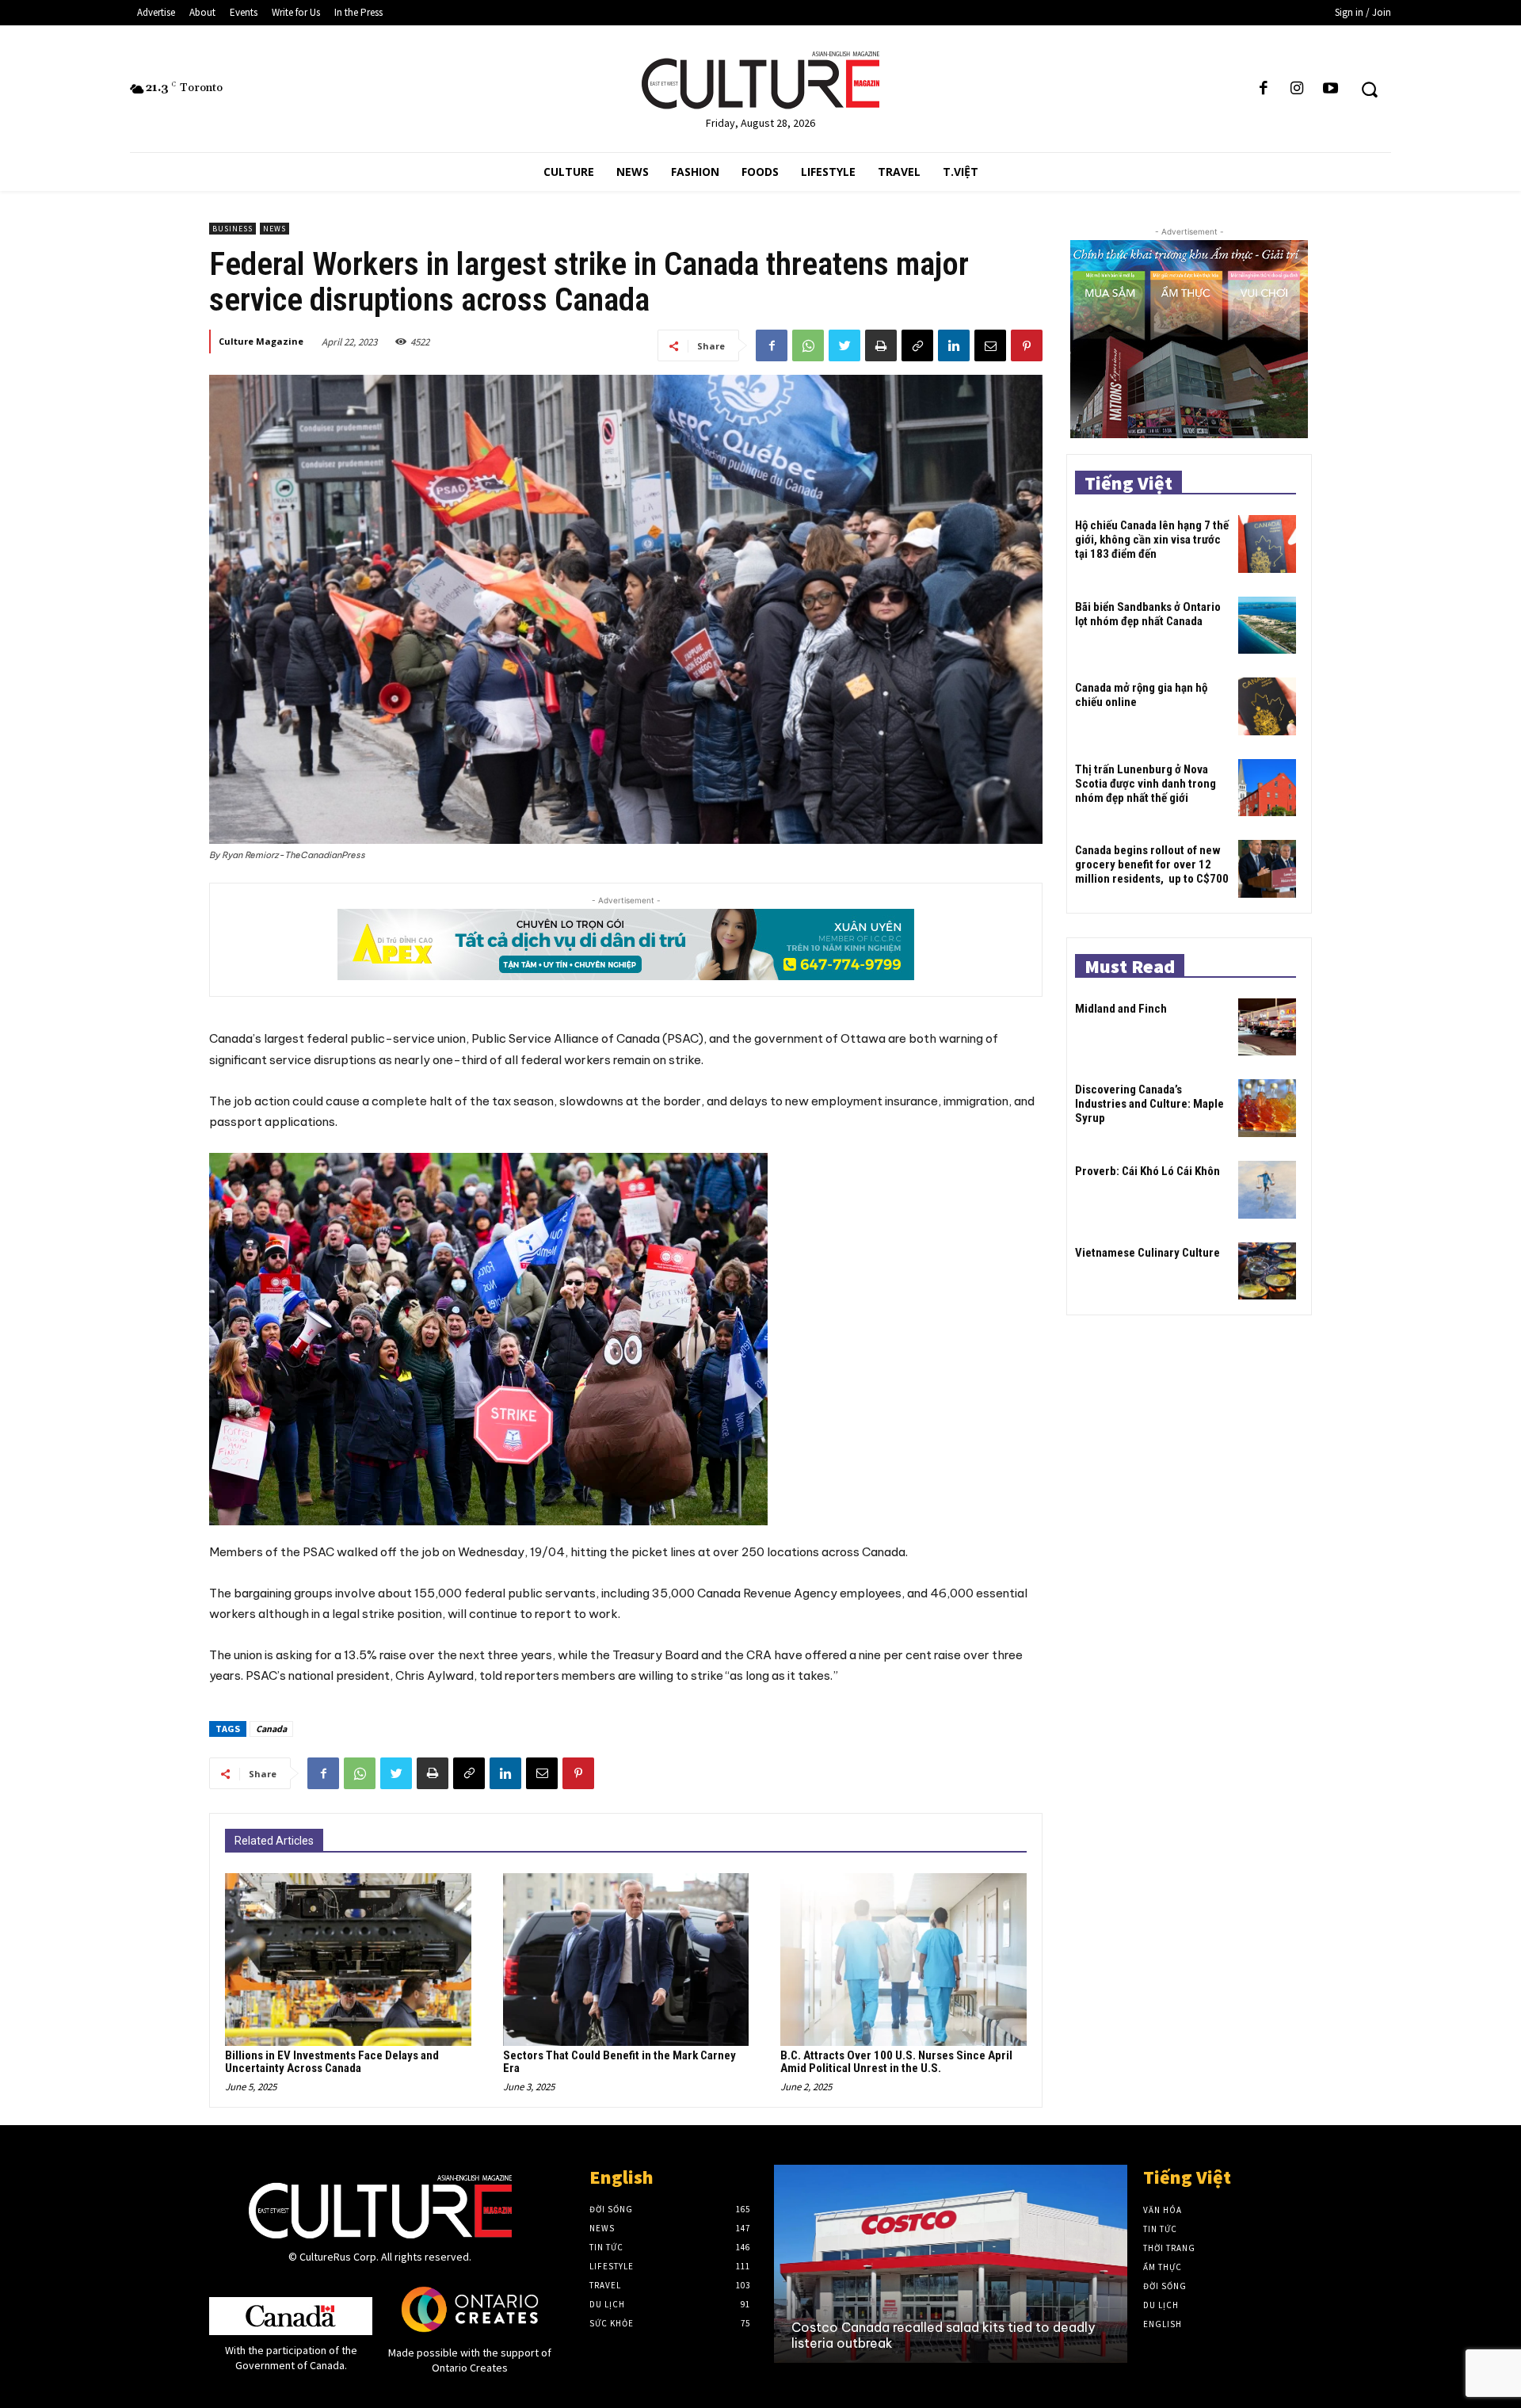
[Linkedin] (954, 345)
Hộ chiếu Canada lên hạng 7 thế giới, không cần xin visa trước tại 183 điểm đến (1152, 540)
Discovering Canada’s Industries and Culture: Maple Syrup (1149, 1104)
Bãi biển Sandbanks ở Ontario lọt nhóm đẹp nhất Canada (1148, 614)
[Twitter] (844, 345)
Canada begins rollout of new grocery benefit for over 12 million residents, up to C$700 (1152, 864)
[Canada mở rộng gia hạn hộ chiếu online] (1267, 706)
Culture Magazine (261, 341)
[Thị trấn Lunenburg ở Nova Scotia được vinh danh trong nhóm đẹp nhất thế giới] (1267, 788)
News (274, 229)
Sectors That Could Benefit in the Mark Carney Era (619, 2062)
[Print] (881, 345)
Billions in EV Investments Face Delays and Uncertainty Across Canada (332, 2062)
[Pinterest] (1027, 345)
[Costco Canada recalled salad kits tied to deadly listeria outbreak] (951, 2264)
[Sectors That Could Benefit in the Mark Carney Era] (626, 1959)
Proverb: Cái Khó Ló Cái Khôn (1147, 1171)
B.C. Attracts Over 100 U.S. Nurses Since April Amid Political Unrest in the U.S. (896, 2062)
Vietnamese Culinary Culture (1147, 1253)
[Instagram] (1297, 89)
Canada (271, 1729)
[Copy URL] (917, 345)
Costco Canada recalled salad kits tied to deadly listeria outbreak (943, 2335)
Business (233, 229)
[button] (1369, 89)
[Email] (990, 345)
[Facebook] (1264, 89)
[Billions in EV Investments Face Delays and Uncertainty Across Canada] (348, 1959)
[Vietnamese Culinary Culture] (1267, 1271)
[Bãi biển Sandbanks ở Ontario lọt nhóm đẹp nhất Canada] (1267, 626)
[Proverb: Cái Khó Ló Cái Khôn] (1267, 1190)
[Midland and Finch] (1267, 1027)
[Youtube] (1331, 89)
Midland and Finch (1121, 1009)
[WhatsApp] (808, 345)
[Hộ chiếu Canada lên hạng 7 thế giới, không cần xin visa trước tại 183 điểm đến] (1267, 544)
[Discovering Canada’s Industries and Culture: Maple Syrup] (1267, 1108)
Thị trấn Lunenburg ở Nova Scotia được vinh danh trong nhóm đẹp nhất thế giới (1146, 784)
